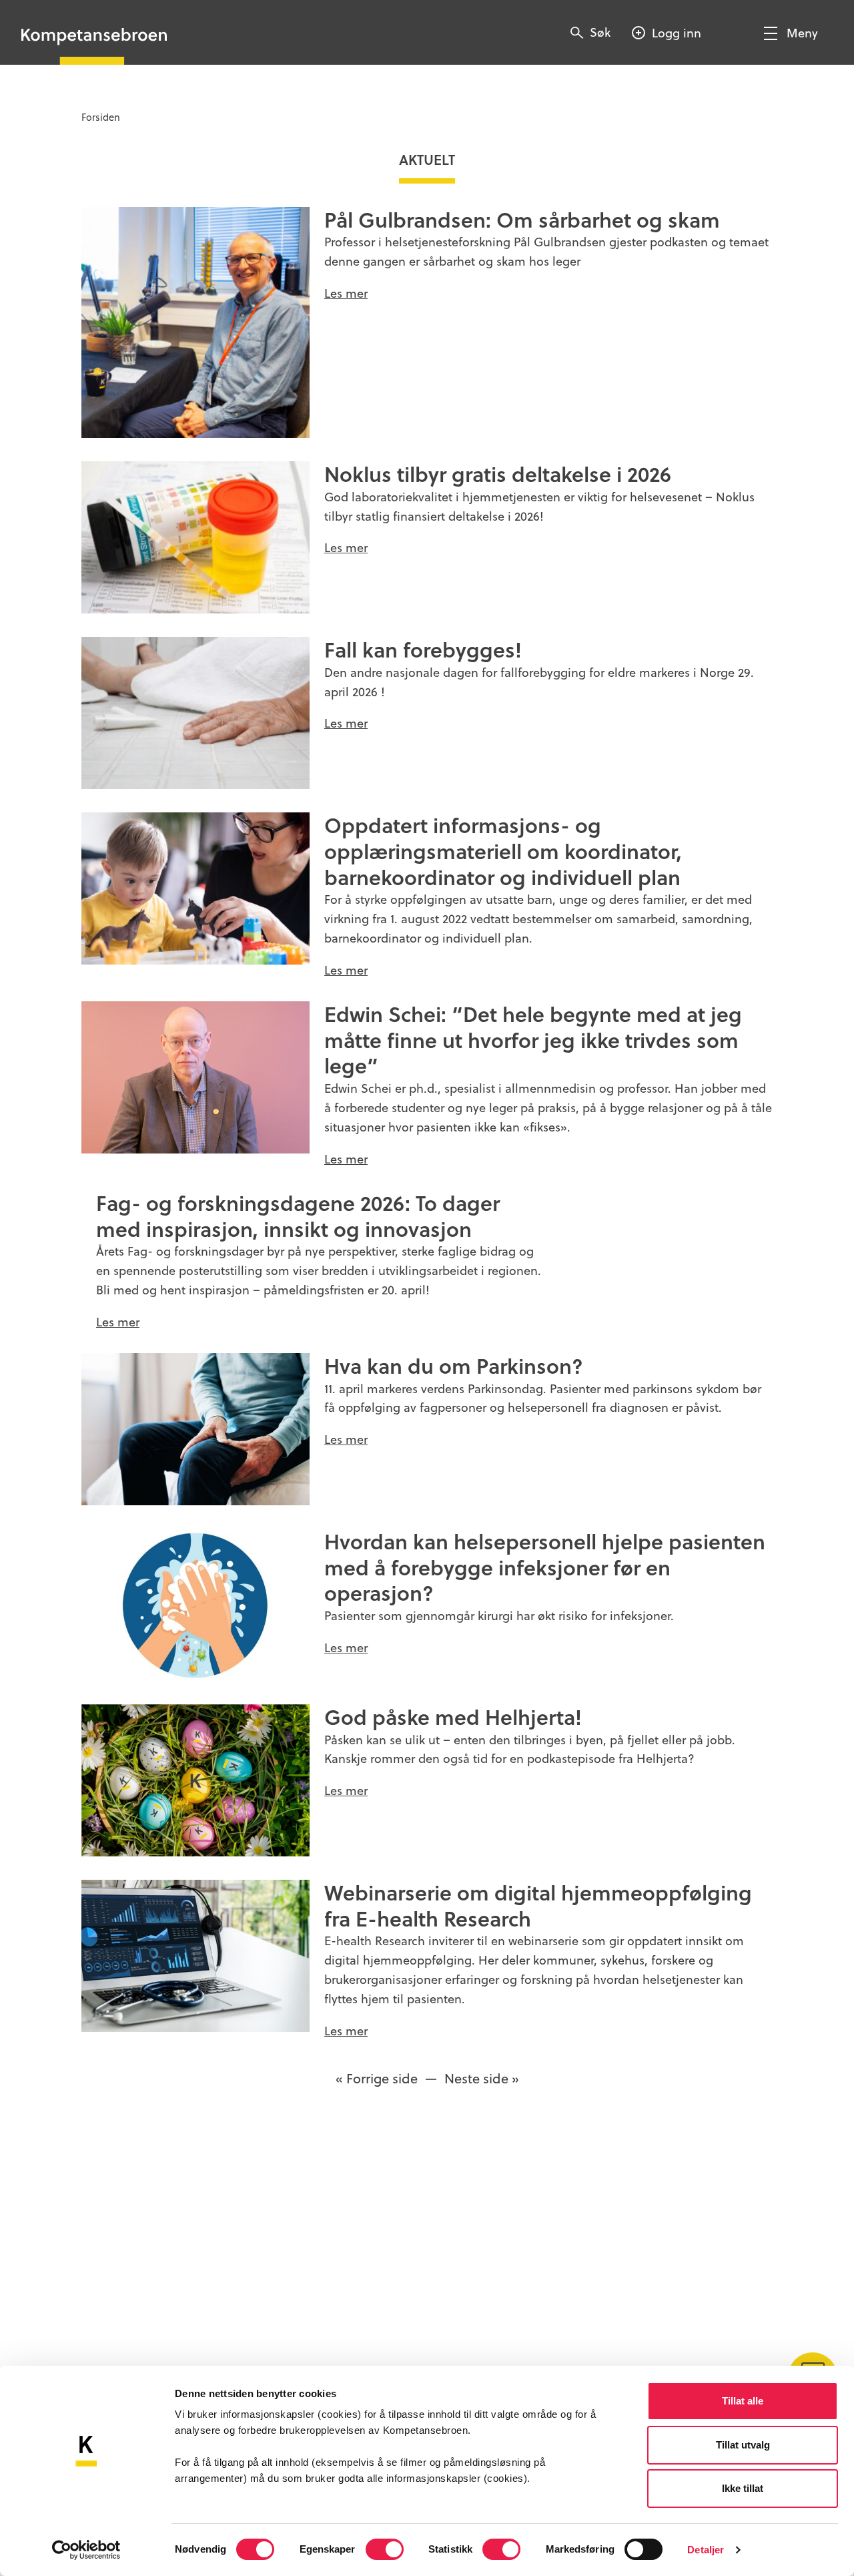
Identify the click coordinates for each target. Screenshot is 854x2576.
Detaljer (706, 2550)
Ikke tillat (743, 2488)
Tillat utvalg (743, 2445)
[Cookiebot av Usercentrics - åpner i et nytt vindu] (86, 2550)
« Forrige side (377, 2078)
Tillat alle (743, 2401)
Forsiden (101, 117)
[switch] (385, 2549)
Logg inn (677, 32)
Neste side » (482, 2078)
